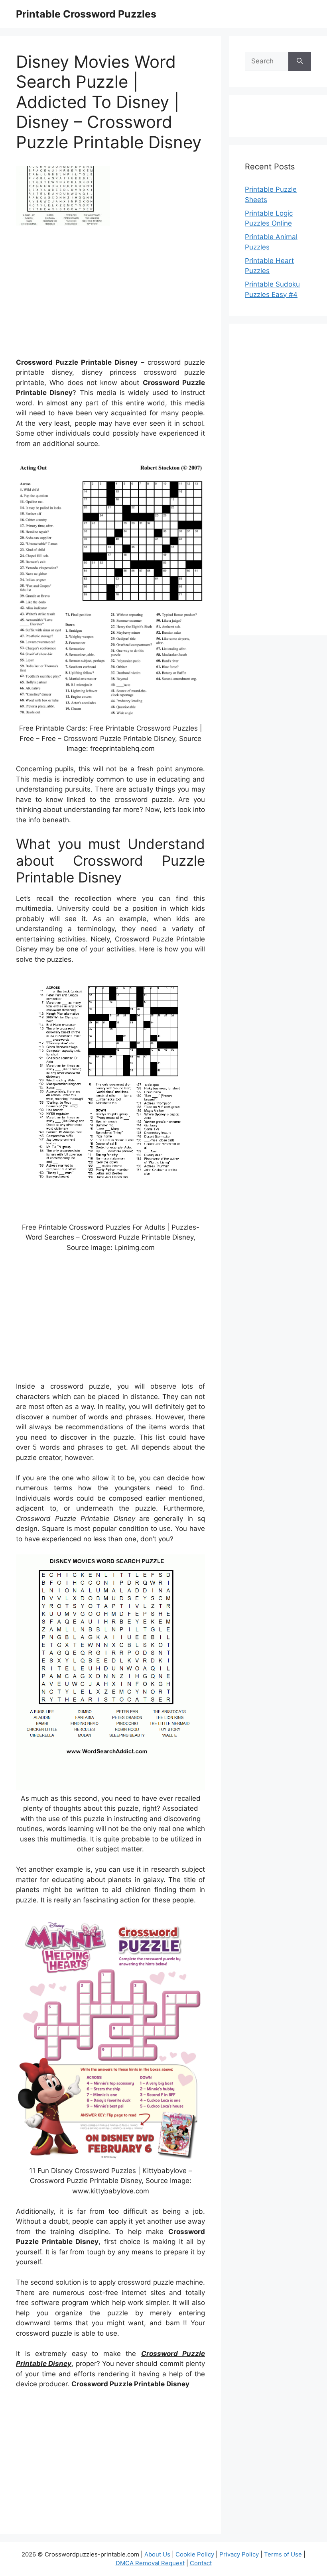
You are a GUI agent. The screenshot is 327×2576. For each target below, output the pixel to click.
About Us (157, 2554)
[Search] (300, 61)
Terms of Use (283, 2554)
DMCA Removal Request (150, 2563)
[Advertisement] (110, 295)
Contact (201, 2563)
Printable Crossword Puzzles (86, 14)
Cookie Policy (195, 2554)
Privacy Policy (239, 2554)
